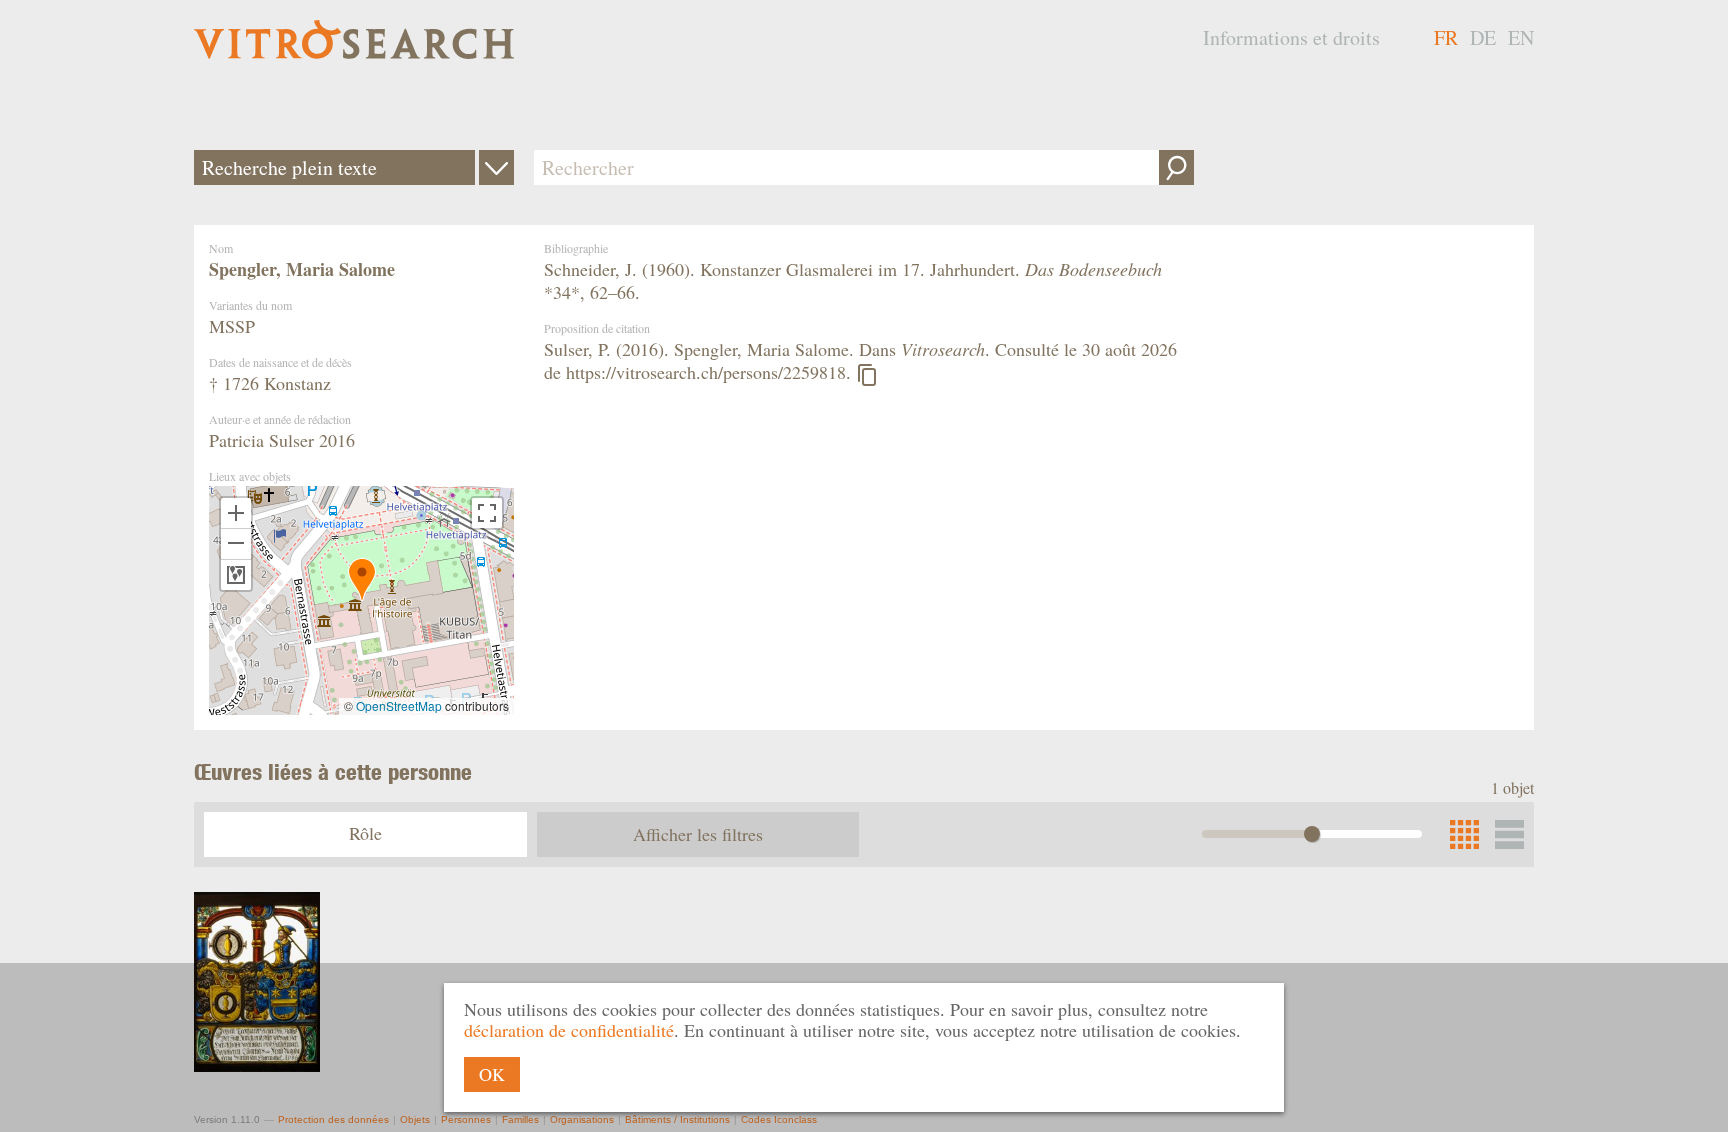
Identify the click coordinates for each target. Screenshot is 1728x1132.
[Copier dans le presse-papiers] (867, 375)
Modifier (496, 167)
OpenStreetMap (399, 705)
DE (1483, 37)
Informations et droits (1291, 37)
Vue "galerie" (1509, 834)
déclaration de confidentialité (569, 1030)
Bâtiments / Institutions (677, 1119)
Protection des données (333, 1119)
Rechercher (1176, 167)
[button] (362, 579)
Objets (415, 1119)
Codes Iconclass (779, 1119)
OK (492, 1074)
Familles (520, 1119)
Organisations (582, 1119)
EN (1521, 37)
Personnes (466, 1119)
